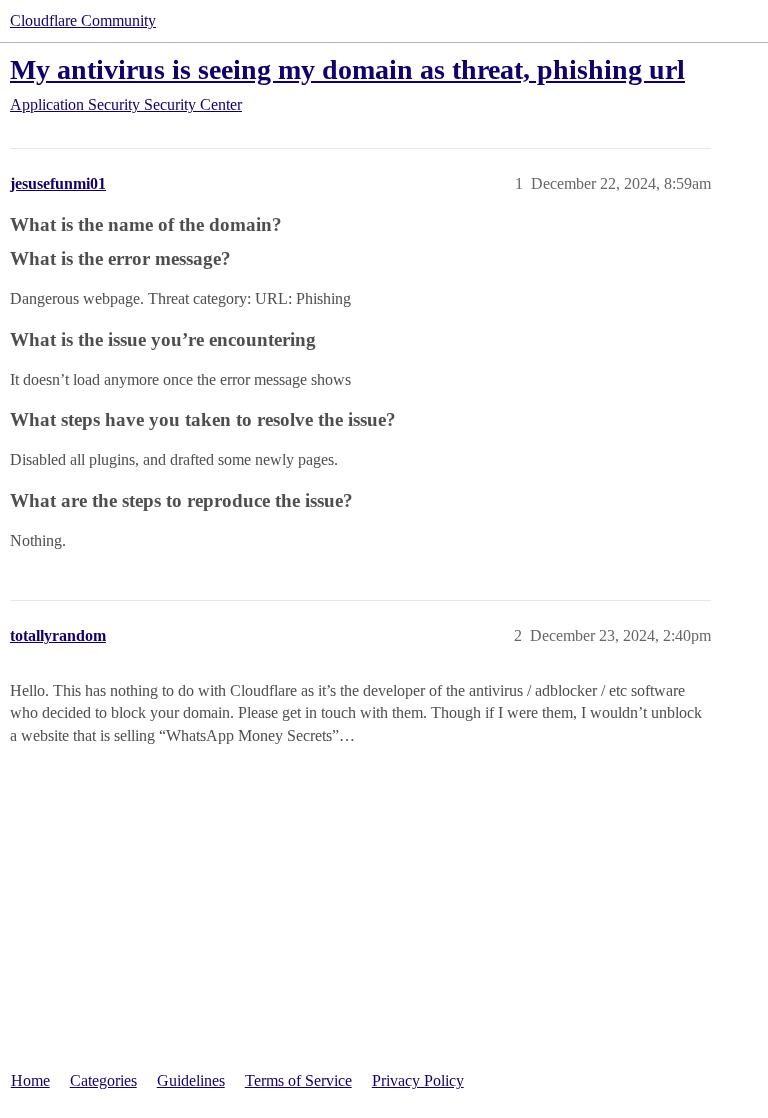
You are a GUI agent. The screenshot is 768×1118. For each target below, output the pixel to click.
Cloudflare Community (83, 20)
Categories (103, 1080)
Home (30, 1080)
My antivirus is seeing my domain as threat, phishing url (347, 69)
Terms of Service (298, 1080)
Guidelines (191, 1080)
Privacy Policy (418, 1080)
